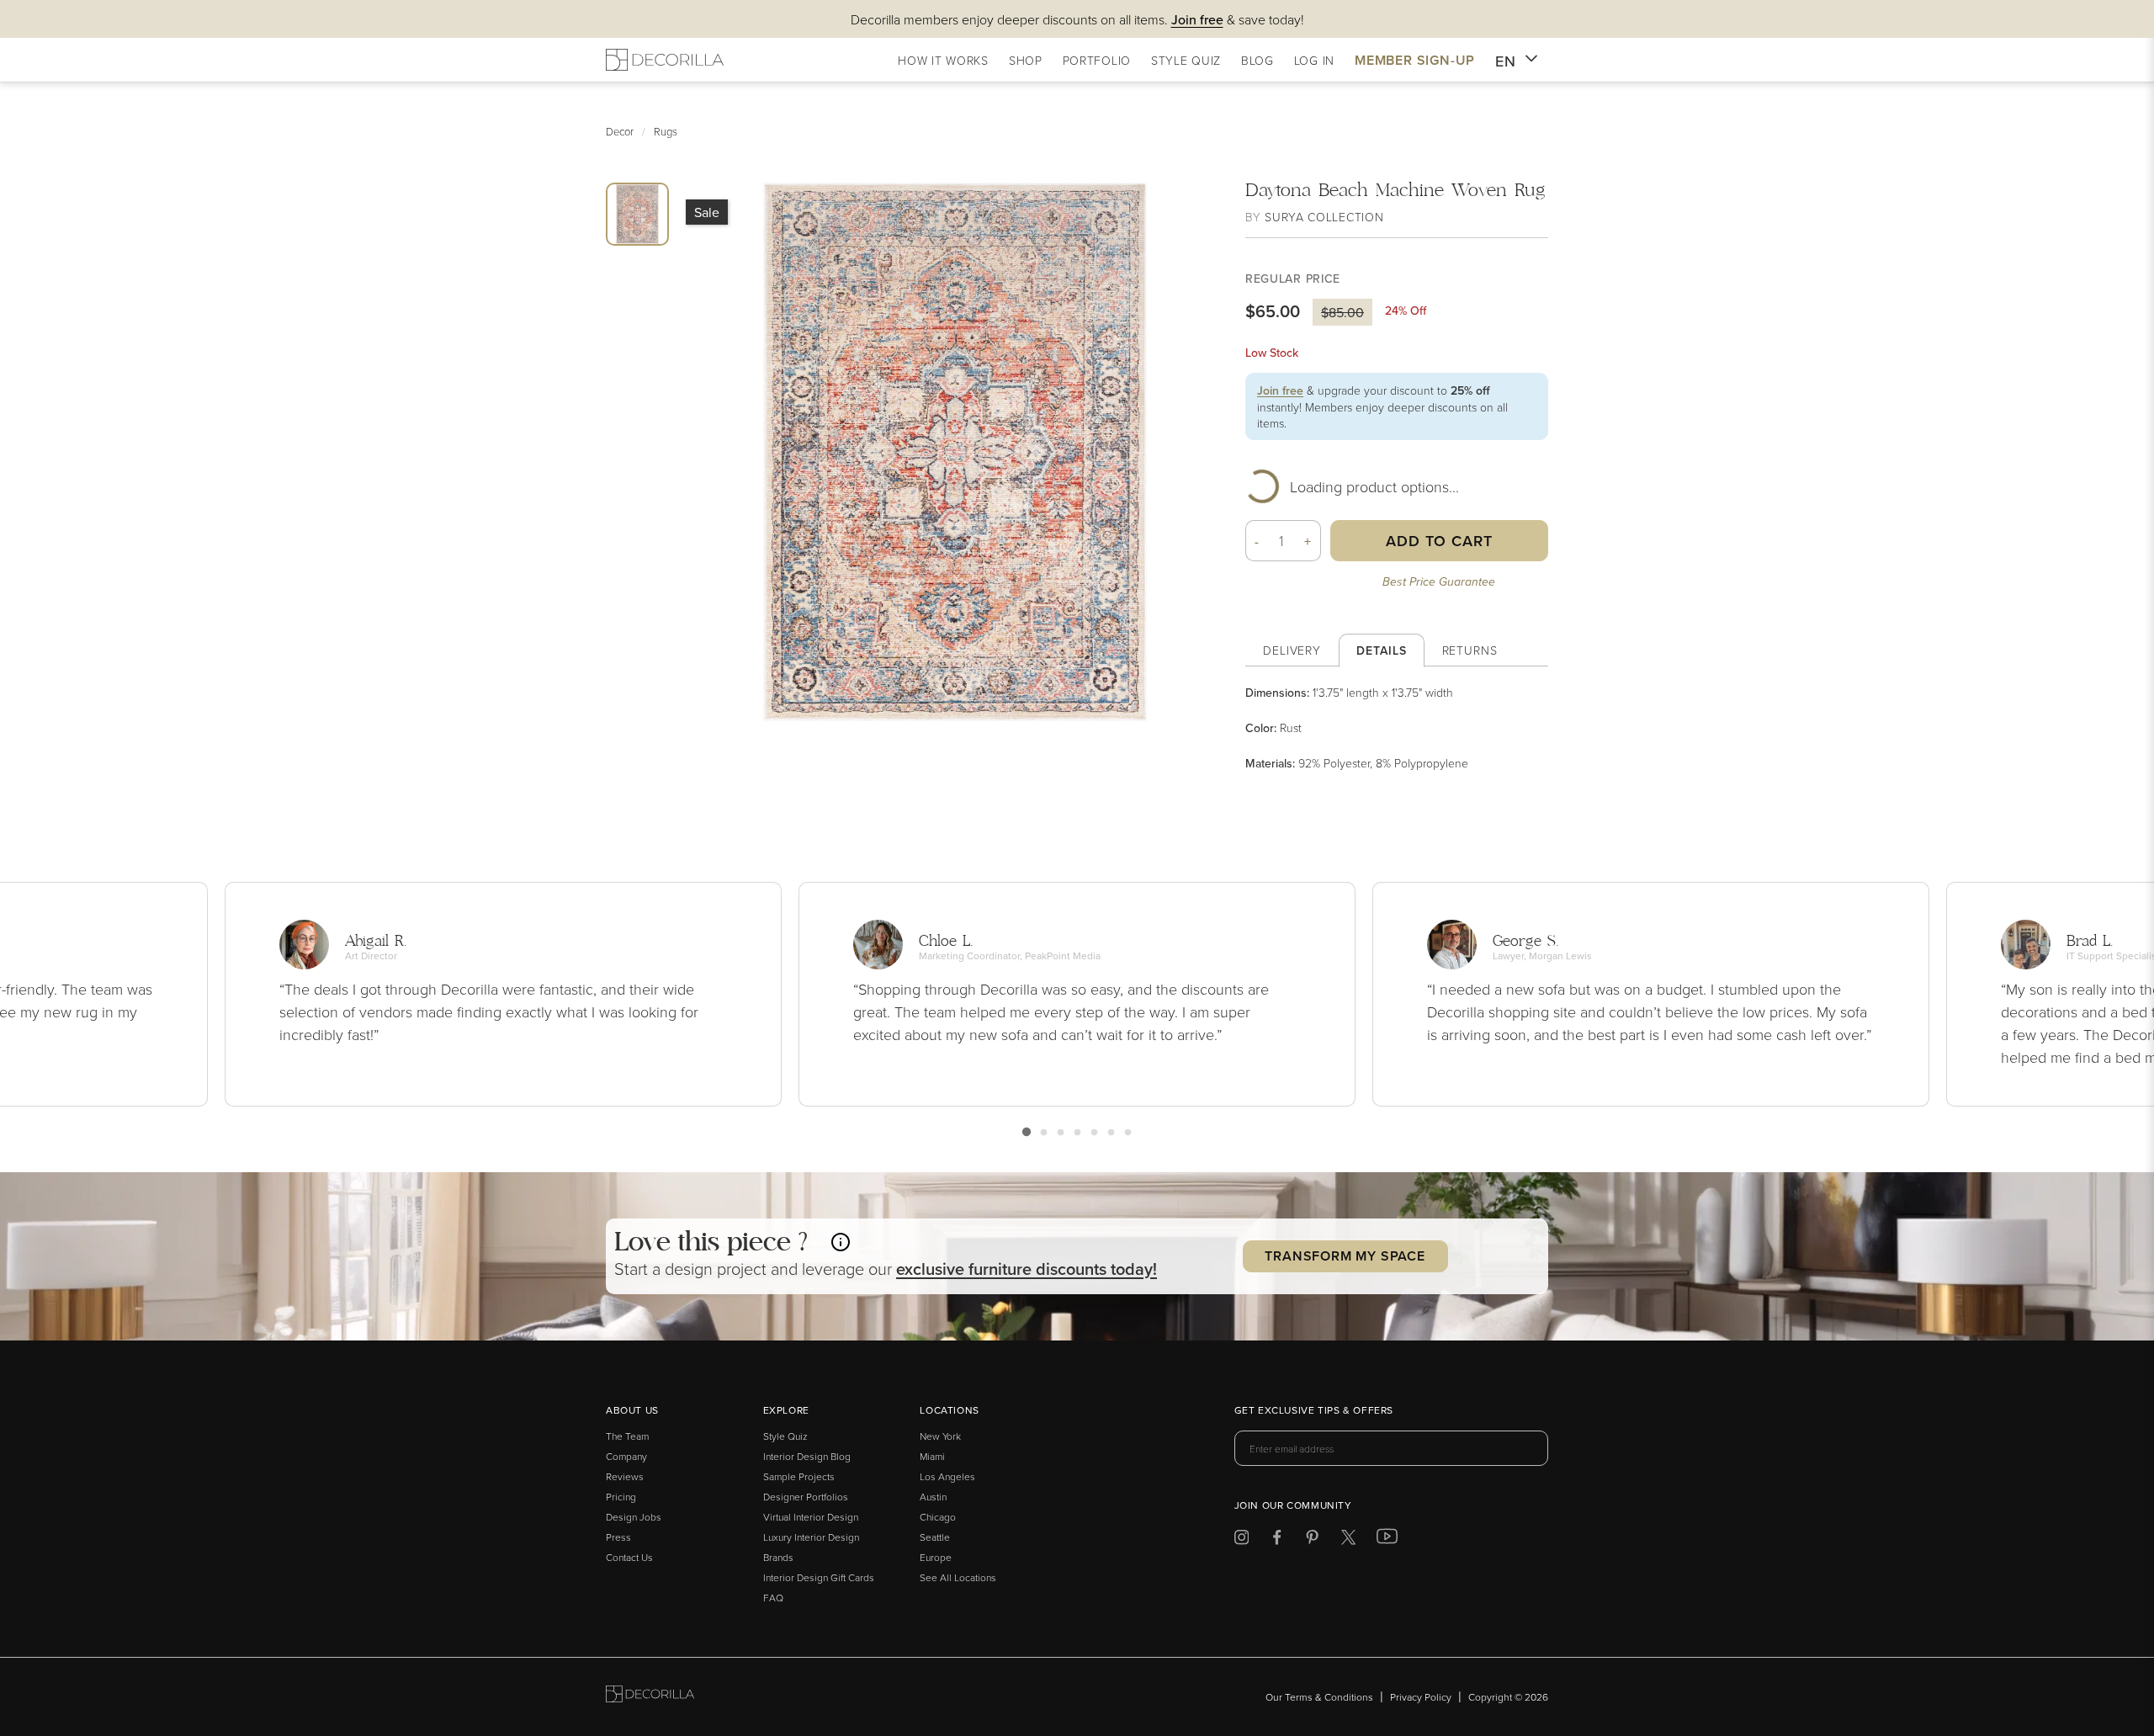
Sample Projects (799, 1476)
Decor (620, 131)
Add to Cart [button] (1439, 541)
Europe (936, 1557)
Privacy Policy (1421, 1697)
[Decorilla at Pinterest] (1312, 1540)
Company (626, 1456)
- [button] (1257, 541)
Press (618, 1537)
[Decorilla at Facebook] (1277, 1540)
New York (940, 1436)
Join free (1280, 390)
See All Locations (958, 1577)
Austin (933, 1497)
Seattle (935, 1537)
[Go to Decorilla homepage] (650, 1697)
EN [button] (1506, 61)
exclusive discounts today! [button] (1027, 1269)
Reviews (625, 1476)
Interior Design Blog (807, 1456)
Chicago (938, 1517)
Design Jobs (634, 1517)
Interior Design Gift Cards (819, 1577)
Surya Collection (1324, 217)
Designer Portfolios (806, 1497)
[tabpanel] (1397, 728)
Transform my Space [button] (1345, 1256)
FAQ (773, 1598)
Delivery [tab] (1292, 650)
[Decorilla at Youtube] (1387, 1540)
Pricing (621, 1497)
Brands (778, 1557)
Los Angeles (947, 1476)
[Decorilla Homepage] (665, 60)
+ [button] (1308, 541)
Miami (932, 1456)
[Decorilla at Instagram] (1241, 1540)
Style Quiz (785, 1436)
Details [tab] (1381, 650)
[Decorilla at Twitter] (1348, 1540)
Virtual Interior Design (811, 1517)
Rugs (666, 131)
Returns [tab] (1470, 650)
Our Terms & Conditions (1319, 1697)
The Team (627, 1436)
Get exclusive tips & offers (1314, 1411)
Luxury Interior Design (811, 1537)
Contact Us (629, 1557)
